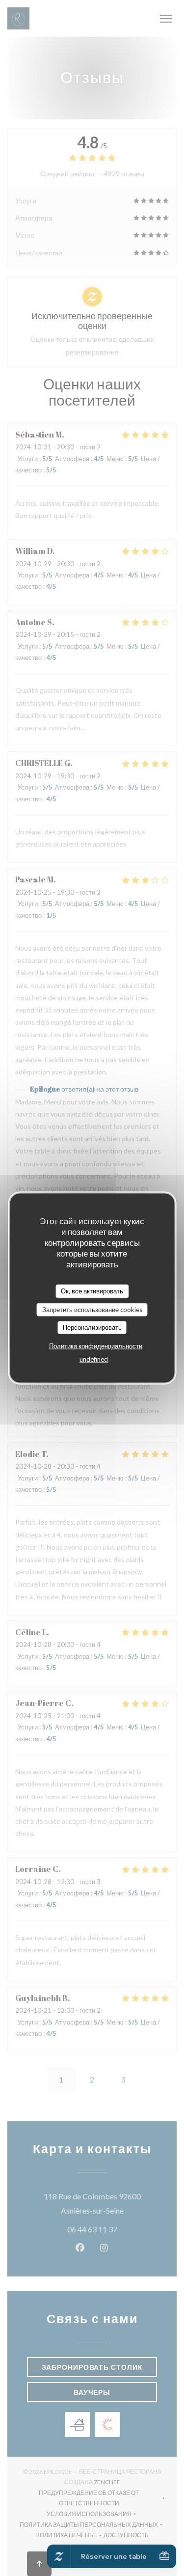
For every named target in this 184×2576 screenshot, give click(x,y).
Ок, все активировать (92, 1291)
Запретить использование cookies (92, 1309)
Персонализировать (92, 1327)
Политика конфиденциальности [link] (96, 1345)
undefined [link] (94, 1359)
